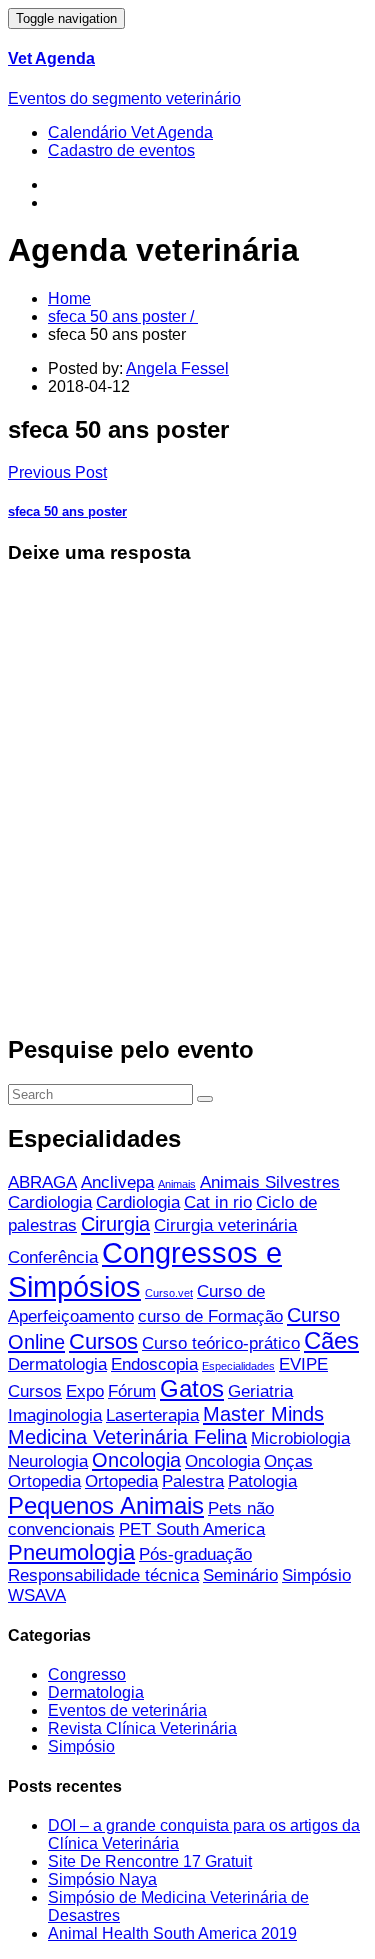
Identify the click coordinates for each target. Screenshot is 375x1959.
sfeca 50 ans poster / (123, 316)
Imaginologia (55, 1415)
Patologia (262, 1481)
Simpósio (316, 1575)
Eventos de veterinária (127, 1710)
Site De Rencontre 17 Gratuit (150, 1861)
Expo (85, 1391)
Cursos (103, 1341)
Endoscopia (154, 1364)
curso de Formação (210, 1316)
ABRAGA (42, 1182)
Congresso (87, 1674)
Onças (288, 1461)
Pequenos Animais (106, 1505)
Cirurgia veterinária (225, 1225)
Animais (177, 1184)
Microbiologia (300, 1438)
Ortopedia (44, 1481)
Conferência (53, 1257)
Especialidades (238, 1366)
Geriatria (260, 1391)
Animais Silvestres (270, 1182)
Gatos (192, 1388)
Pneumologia (71, 1552)
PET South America (192, 1529)
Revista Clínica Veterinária (142, 1728)
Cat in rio (218, 1202)
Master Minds (263, 1414)
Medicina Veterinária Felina (127, 1437)
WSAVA (37, 1595)
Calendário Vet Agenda (130, 132)
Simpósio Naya (102, 1879)
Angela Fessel (177, 368)
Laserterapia (152, 1415)
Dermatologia (57, 1364)
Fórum (132, 1391)
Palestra (193, 1481)
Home (69, 298)
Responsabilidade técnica (103, 1575)
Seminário (240, 1575)
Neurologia (48, 1461)
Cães (331, 1340)
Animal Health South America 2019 (172, 1933)
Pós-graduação (195, 1554)
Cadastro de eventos (121, 150)
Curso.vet (169, 1293)
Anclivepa (117, 1182)
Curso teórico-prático (221, 1343)
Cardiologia (50, 1202)
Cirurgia (115, 1224)
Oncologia (136, 1460)
